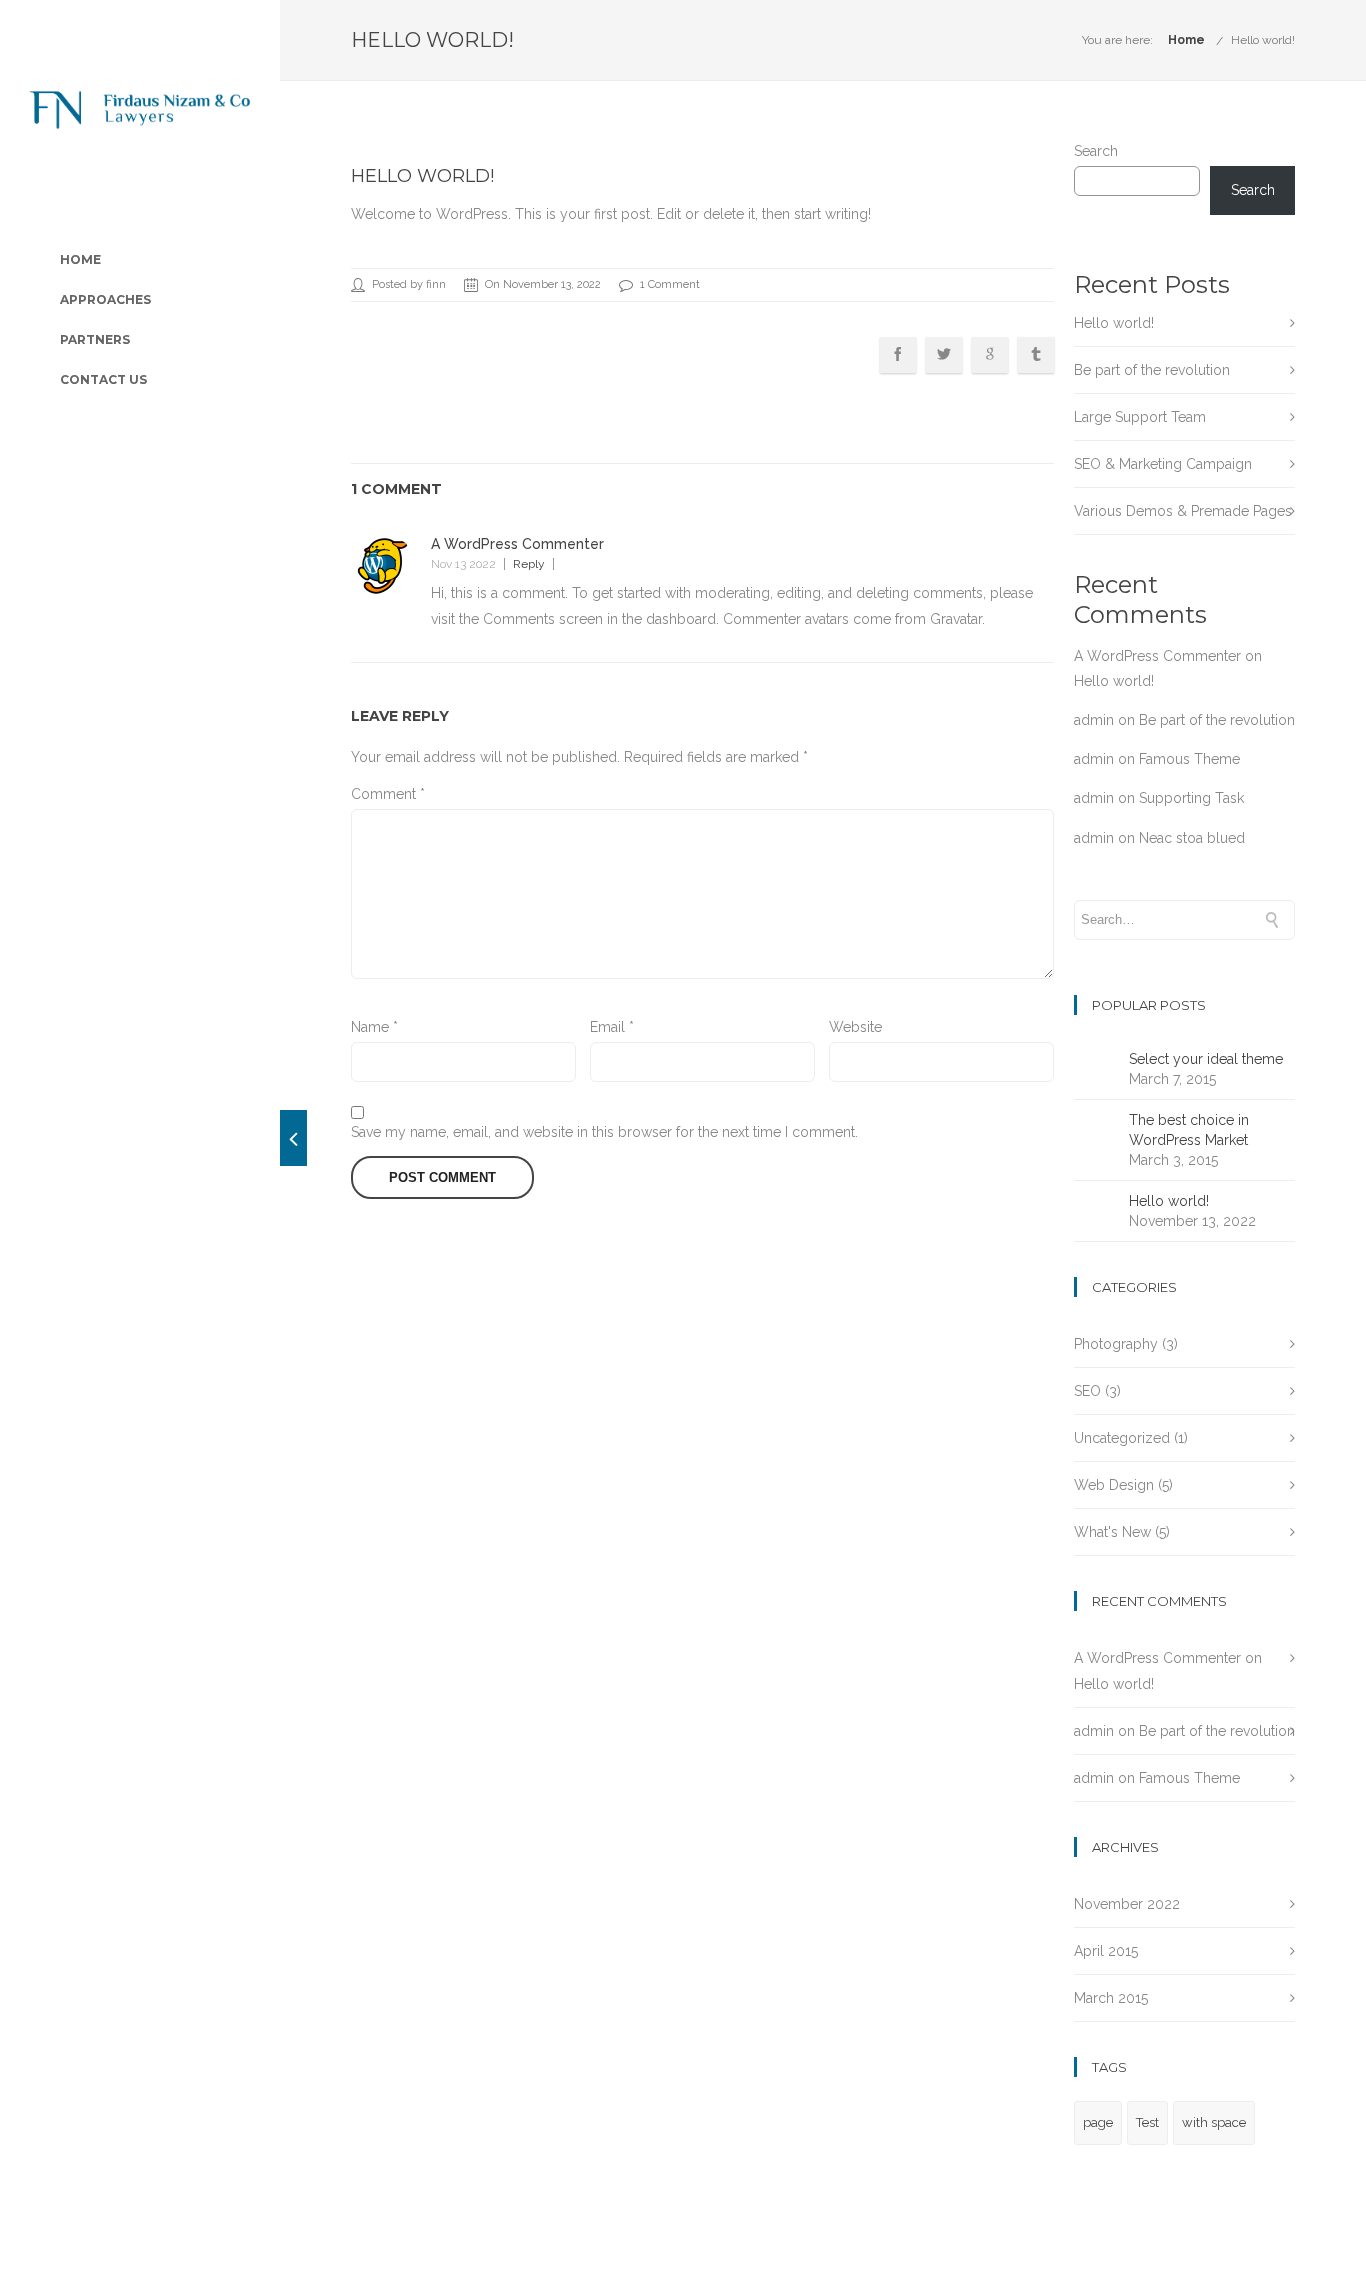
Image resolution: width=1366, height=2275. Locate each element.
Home (1186, 40)
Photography (1116, 1344)
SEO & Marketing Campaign (1163, 464)
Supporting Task (1191, 798)
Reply (529, 564)
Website (855, 1027)
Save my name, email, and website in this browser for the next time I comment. (604, 1132)
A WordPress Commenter (517, 544)
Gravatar (956, 619)
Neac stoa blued (1192, 838)
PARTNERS (95, 339)
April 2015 (1106, 1951)
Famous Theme (1189, 759)
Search (1096, 151)
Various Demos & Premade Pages (1183, 511)
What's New (1112, 1532)
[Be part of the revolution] (293, 1138)
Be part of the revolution (1152, 370)
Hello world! (1263, 40)
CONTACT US (103, 379)
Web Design (1114, 1485)
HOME (80, 259)
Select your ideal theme (1206, 1059)
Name (374, 1027)
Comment (388, 794)
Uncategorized (1122, 1438)
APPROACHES (105, 299)
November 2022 (1127, 1904)
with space (1214, 2122)
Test (1147, 2122)
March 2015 (1111, 1998)
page (1098, 2122)
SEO (1087, 1391)
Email (612, 1027)
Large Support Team (1140, 417)
